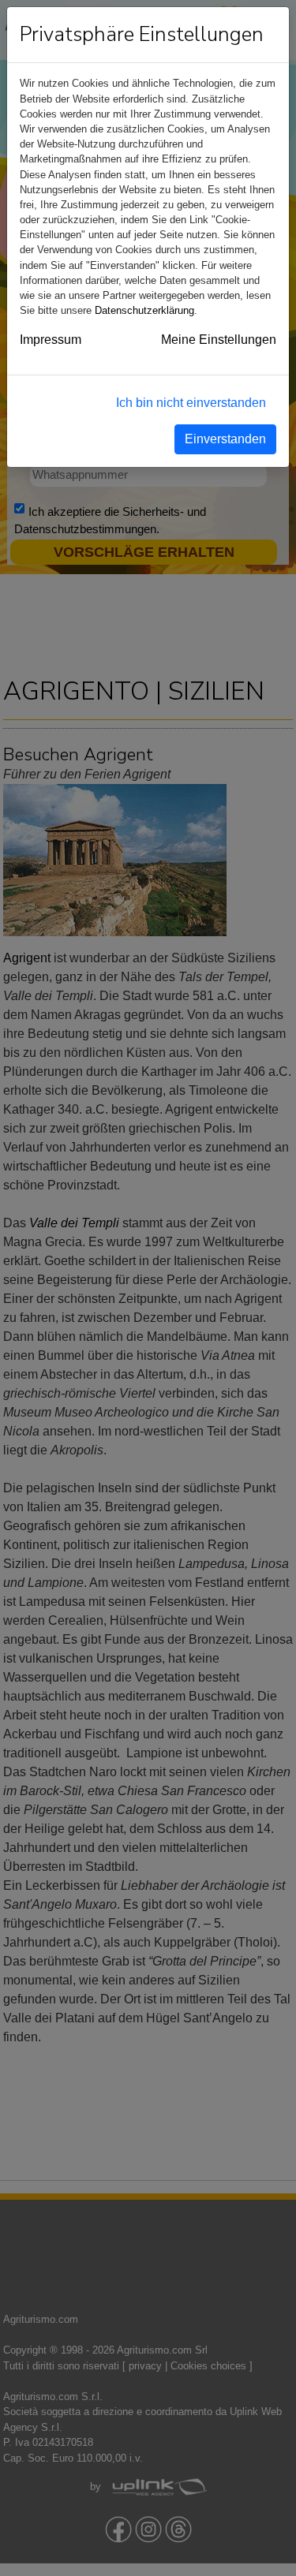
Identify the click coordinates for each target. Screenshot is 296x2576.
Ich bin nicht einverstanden (191, 403)
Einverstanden (225, 439)
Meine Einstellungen (219, 340)
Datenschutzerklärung (144, 310)
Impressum (51, 340)
